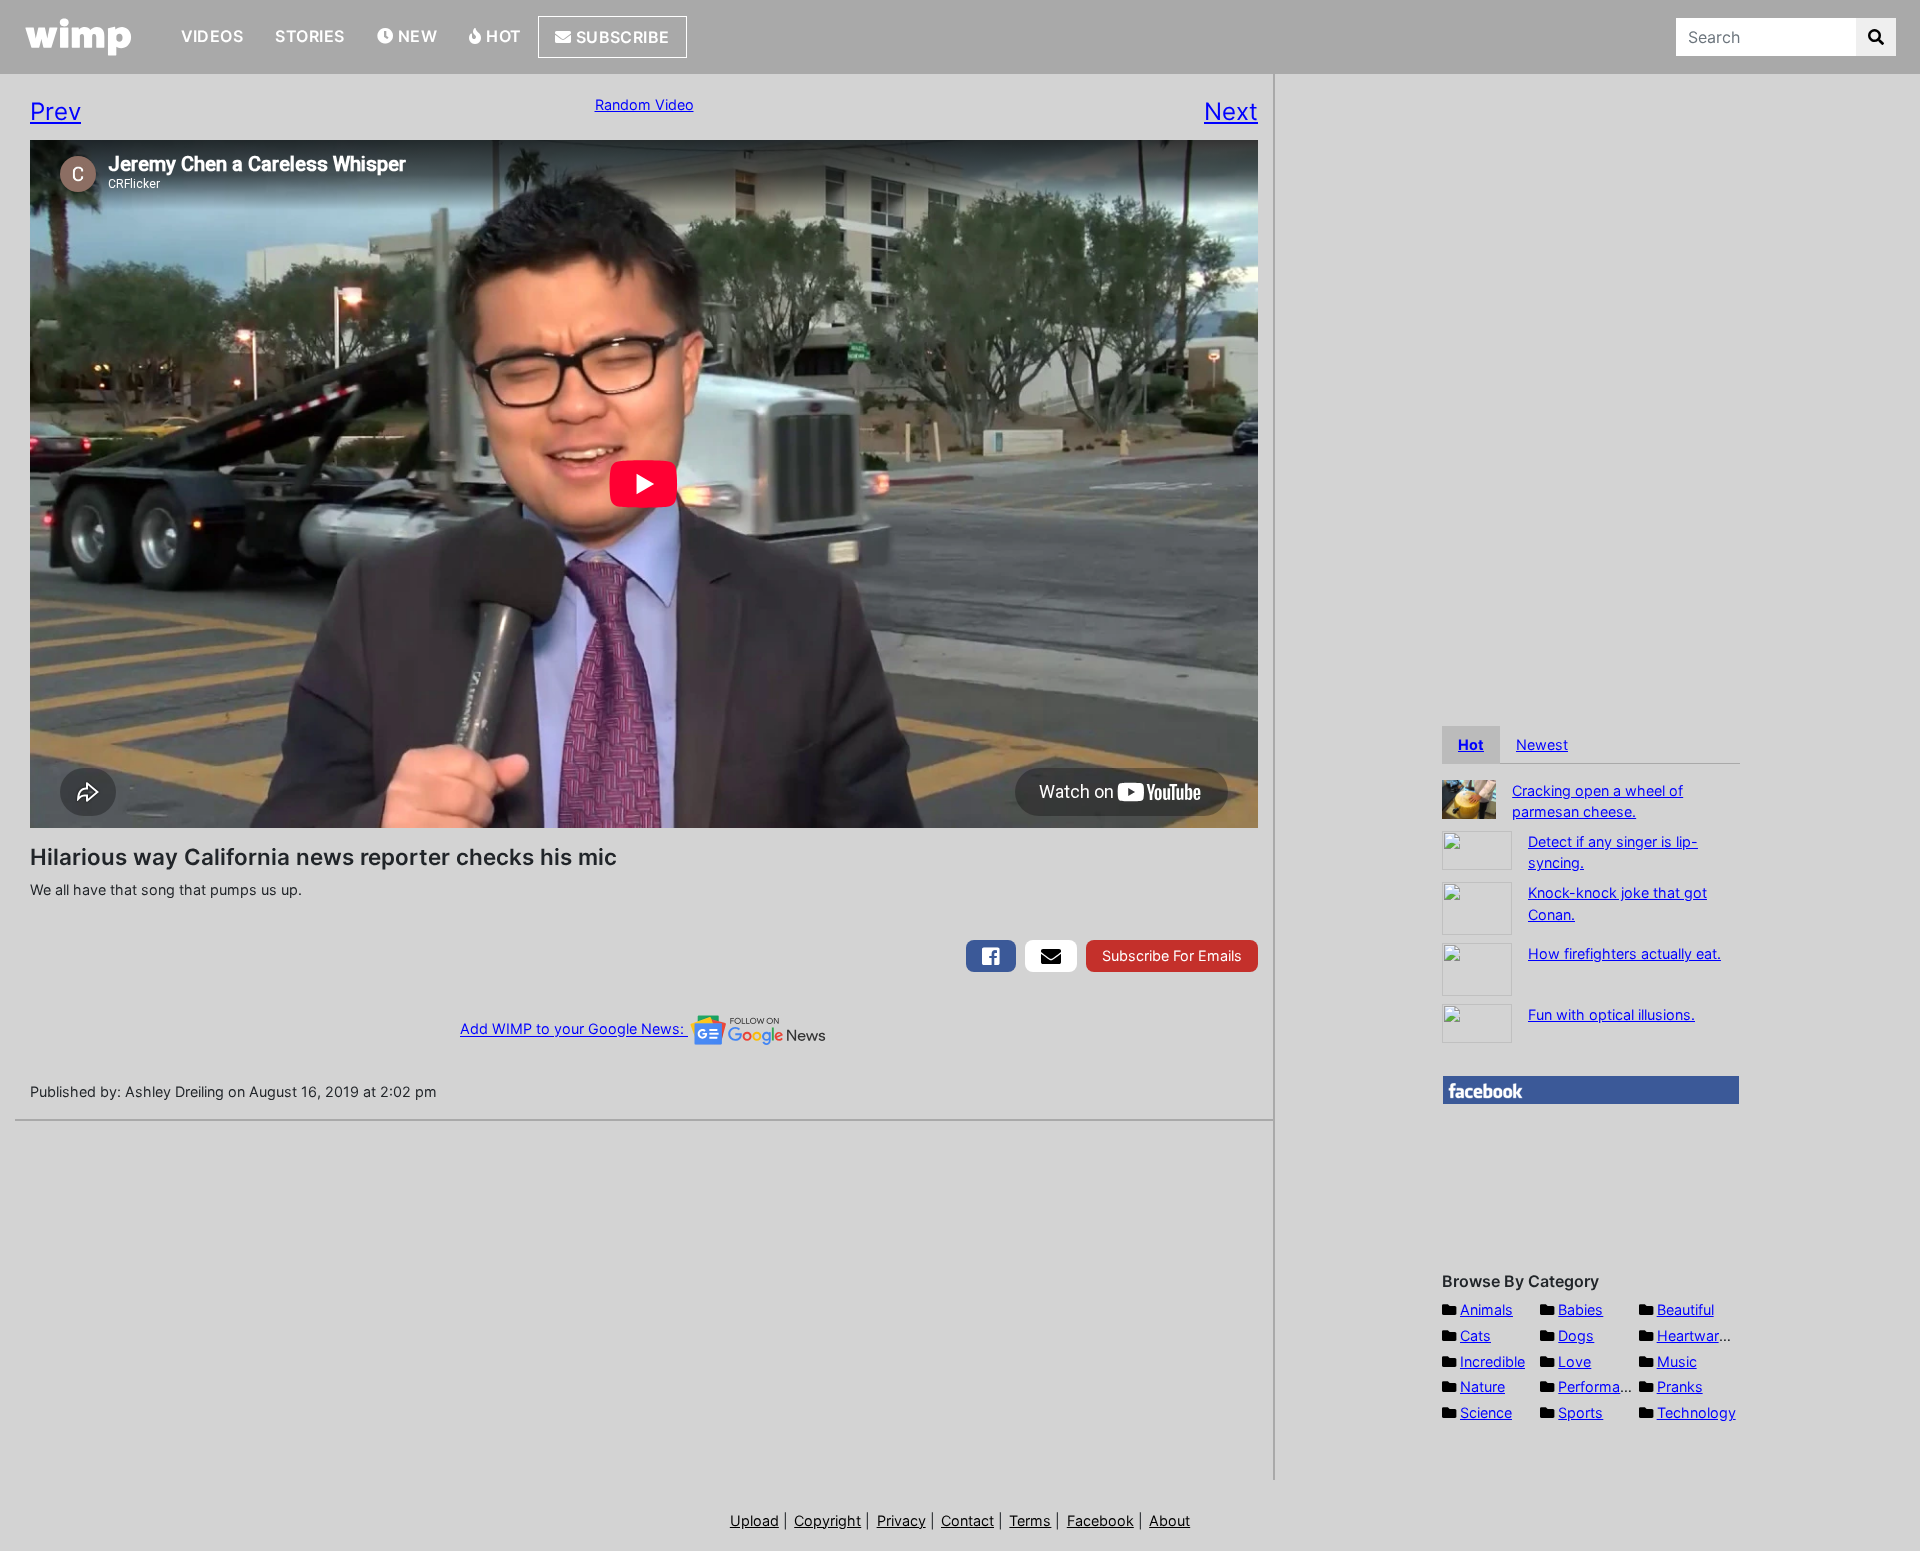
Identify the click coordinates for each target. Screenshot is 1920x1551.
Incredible (1492, 1361)
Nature (1482, 1386)
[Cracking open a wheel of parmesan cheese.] (1469, 797)
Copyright (827, 1520)
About (1169, 1520)
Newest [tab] (1542, 744)
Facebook (1100, 1520)
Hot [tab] (1471, 744)
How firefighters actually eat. (1624, 953)
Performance (1601, 1386)
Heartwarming (1704, 1335)
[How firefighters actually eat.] (1477, 967)
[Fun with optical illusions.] (1477, 1021)
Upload (754, 1520)
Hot (502, 36)
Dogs (1576, 1335)
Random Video (644, 104)
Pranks (1680, 1386)
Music (1677, 1361)
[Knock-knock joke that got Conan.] (1477, 906)
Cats (1475, 1335)
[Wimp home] (78, 37)
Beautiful (1685, 1309)
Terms (1030, 1520)
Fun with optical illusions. (1611, 1014)
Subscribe (620, 37)
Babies (1580, 1309)
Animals (1486, 1309)
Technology (1696, 1412)
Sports (1580, 1412)
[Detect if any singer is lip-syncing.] (1477, 848)
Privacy (901, 1520)
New (415, 36)
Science (1486, 1412)
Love (1574, 1361)
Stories (309, 36)
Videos (212, 36)
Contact (967, 1520)
